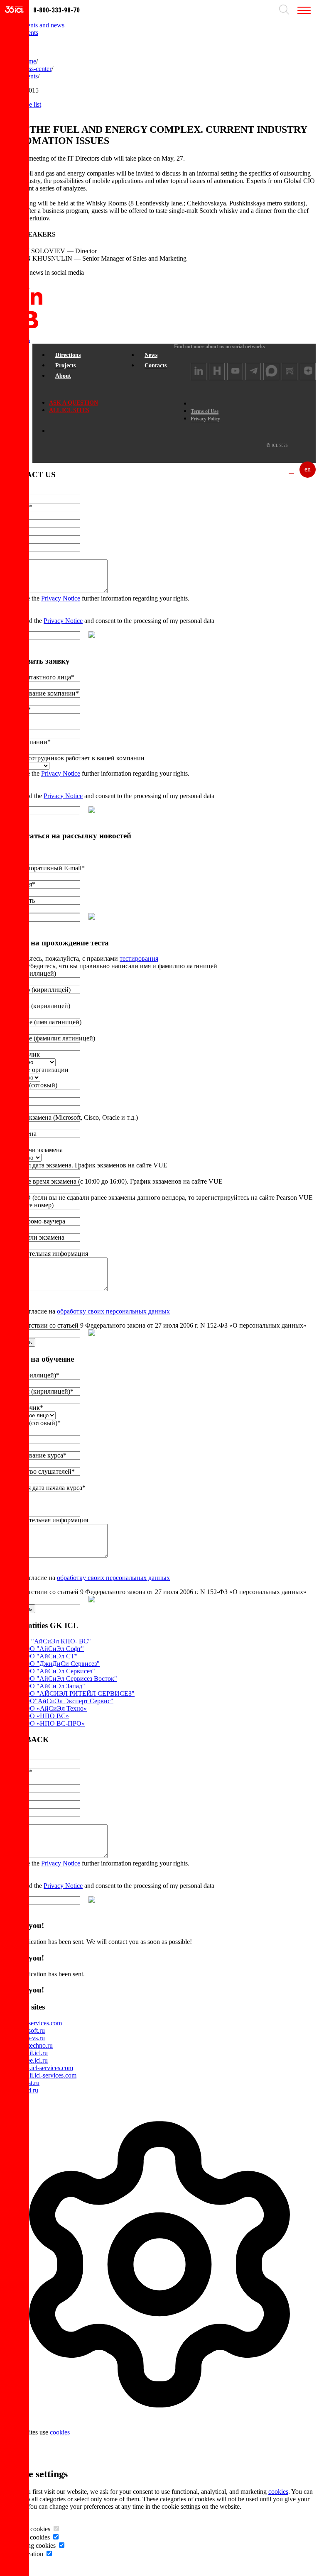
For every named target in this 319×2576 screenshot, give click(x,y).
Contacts (156, 365)
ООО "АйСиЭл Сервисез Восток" (69, 1679)
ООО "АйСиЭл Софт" (52, 1649)
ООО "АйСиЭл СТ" (49, 1656)
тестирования (139, 958)
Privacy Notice (61, 598)
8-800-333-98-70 (56, 10)
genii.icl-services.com (48, 2075)
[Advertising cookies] (61, 2545)
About (63, 376)
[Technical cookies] (56, 2529)
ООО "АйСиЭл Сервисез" (58, 1671)
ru (291, 469)
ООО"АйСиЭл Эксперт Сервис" (67, 1701)
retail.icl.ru (34, 2053)
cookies (60, 2432)
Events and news (42, 25)
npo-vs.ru (32, 2038)
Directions (68, 355)
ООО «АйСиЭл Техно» (53, 1708)
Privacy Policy (205, 419)
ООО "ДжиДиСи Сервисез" (60, 1664)
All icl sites (69, 410)
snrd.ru (29, 2090)
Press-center (36, 69)
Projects (65, 365)
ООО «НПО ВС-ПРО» (52, 1723)
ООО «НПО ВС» (44, 1716)
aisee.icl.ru (34, 2060)
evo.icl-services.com (47, 2068)
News (151, 355)
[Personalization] (49, 2554)
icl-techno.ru (36, 2045)
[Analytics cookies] (56, 2537)
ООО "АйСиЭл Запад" (53, 1686)
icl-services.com (41, 2023)
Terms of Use (205, 411)
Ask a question (74, 403)
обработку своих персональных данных (113, 1311)
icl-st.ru (30, 2083)
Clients (29, 33)
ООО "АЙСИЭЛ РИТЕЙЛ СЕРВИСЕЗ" (77, 1693)
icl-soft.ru (32, 2030)
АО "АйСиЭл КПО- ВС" (55, 1641)
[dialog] (159, 2276)
